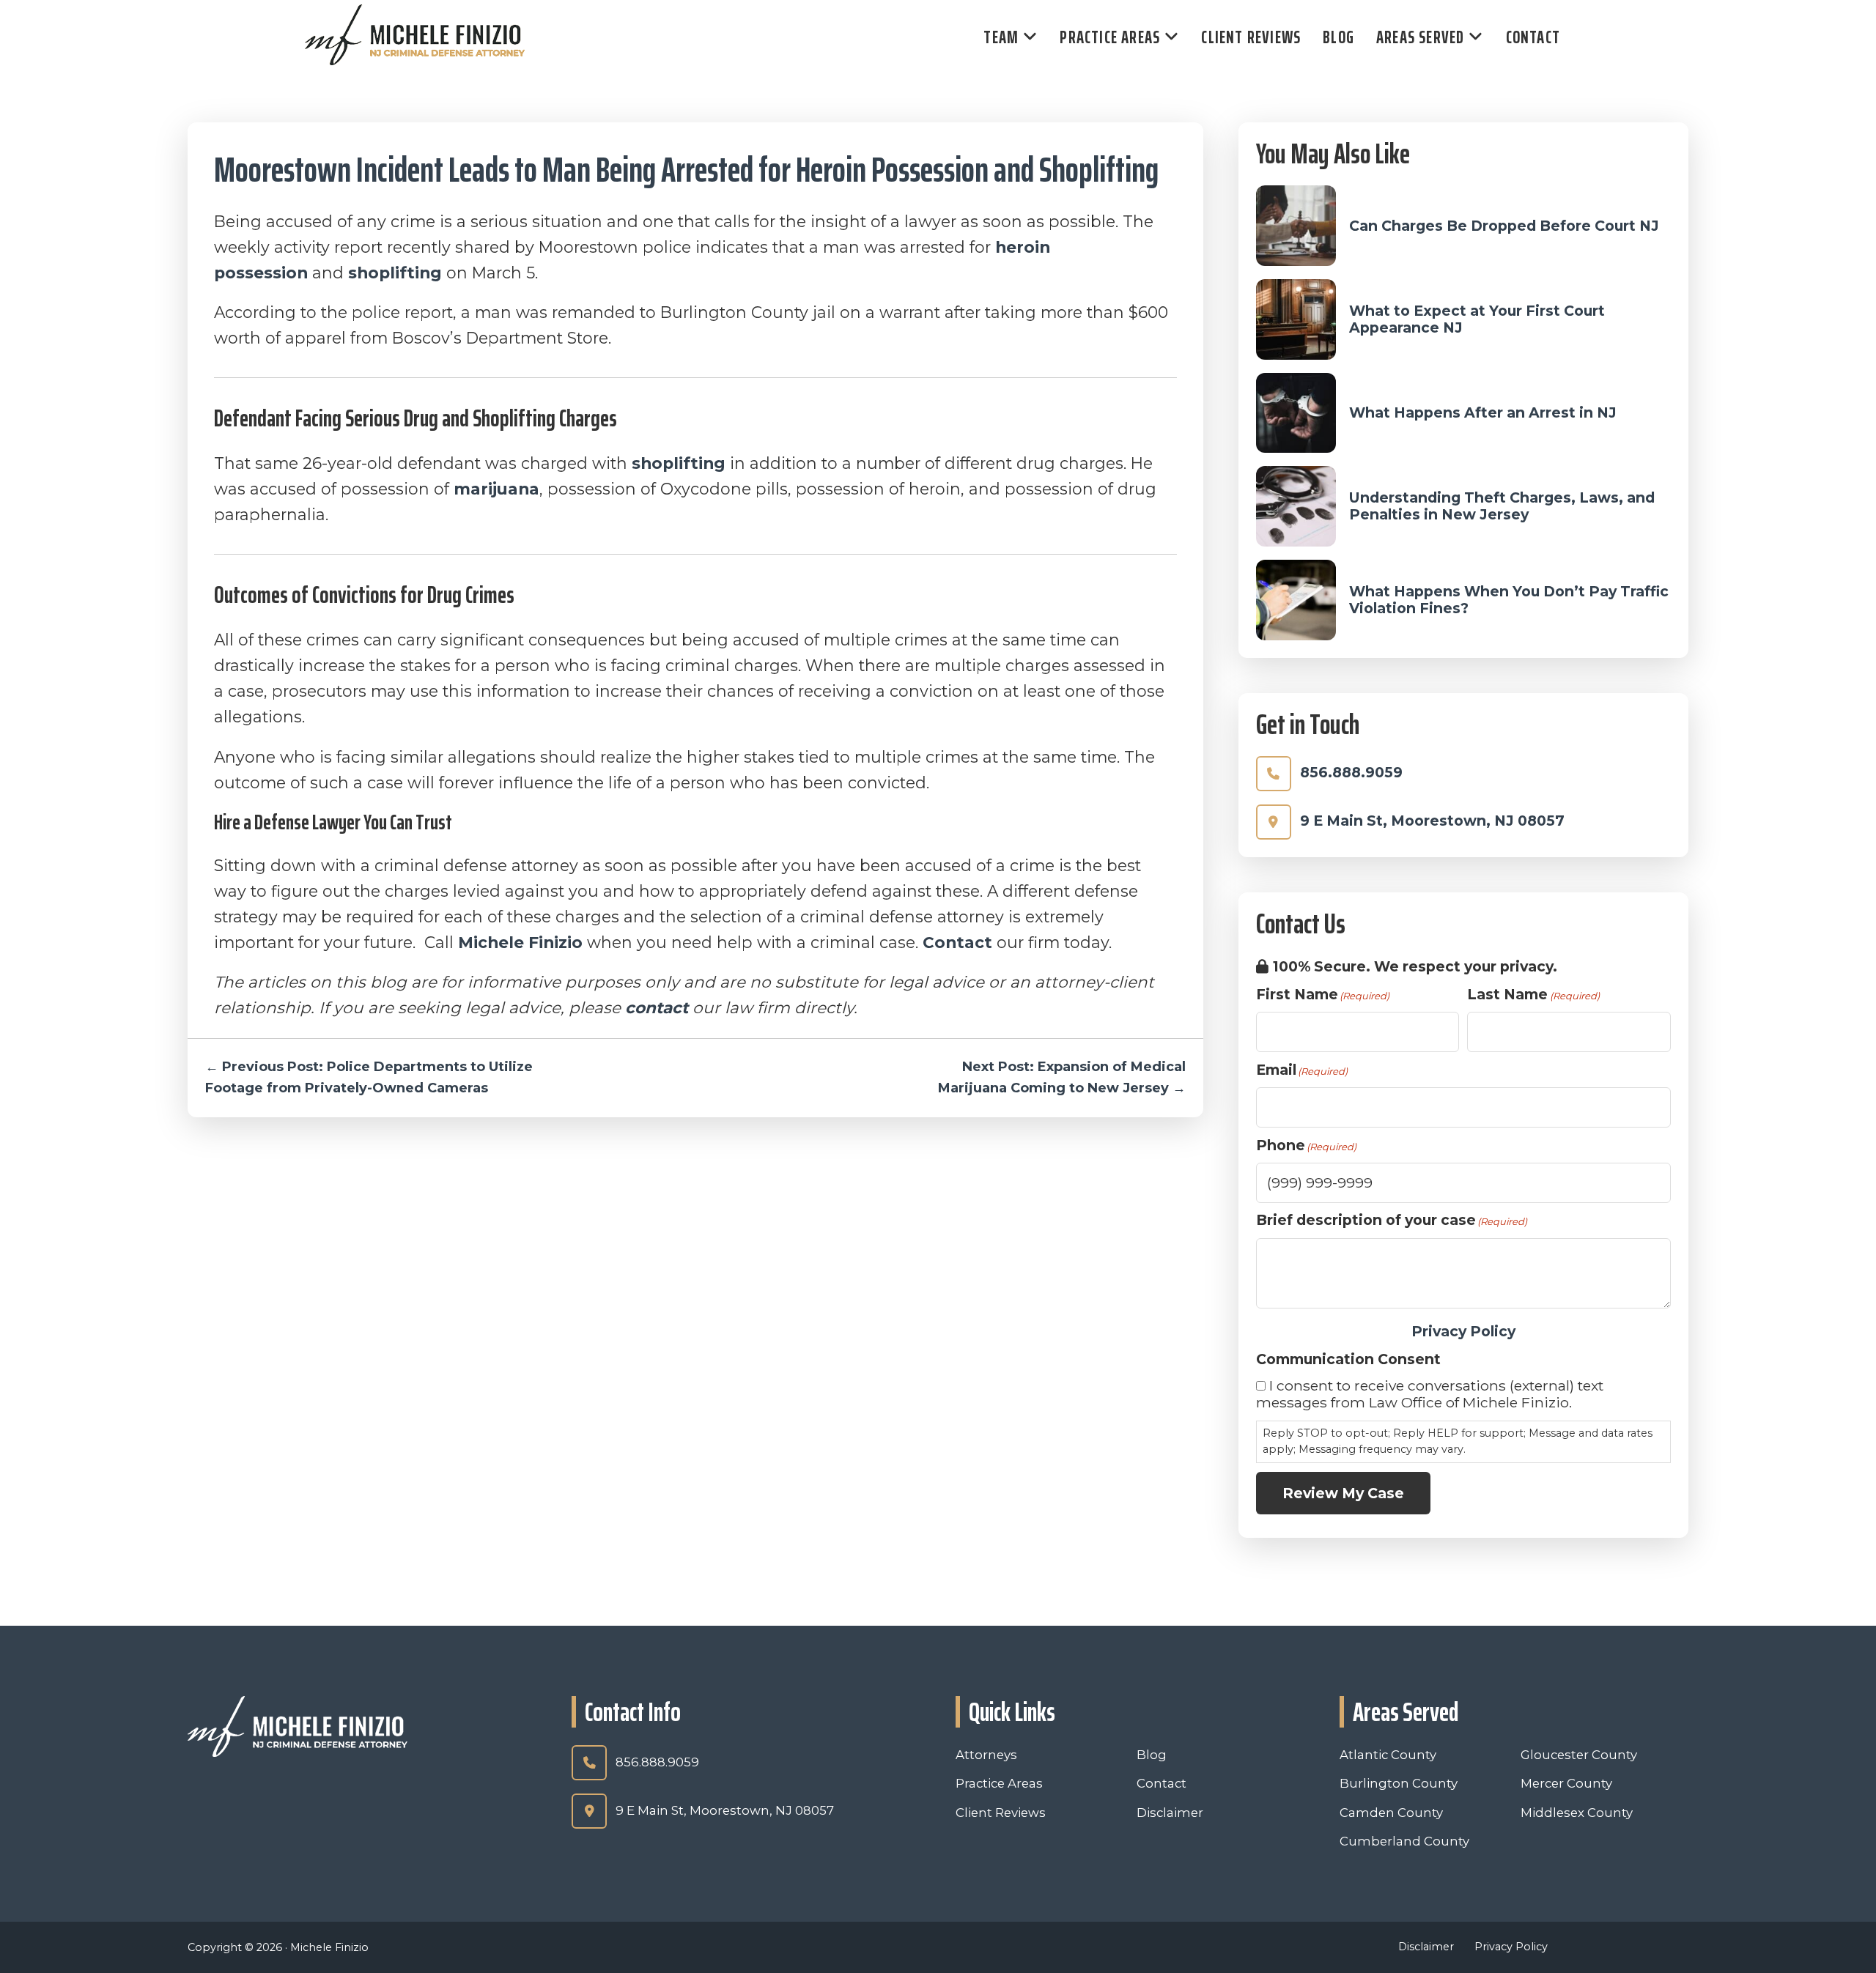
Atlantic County (1388, 1755)
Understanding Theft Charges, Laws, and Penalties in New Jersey (1502, 506)
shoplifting (395, 273)
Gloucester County (1579, 1755)
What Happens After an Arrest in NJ (1483, 412)
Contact (1533, 37)
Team (1001, 37)
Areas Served (1420, 37)
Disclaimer (1170, 1813)
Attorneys (986, 1755)
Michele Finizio (520, 942)
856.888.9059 (1351, 772)
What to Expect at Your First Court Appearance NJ (1477, 319)
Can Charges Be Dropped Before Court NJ (1504, 226)
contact (657, 1007)
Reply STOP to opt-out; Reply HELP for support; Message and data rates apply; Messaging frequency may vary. (1458, 1441)
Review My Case (1343, 1493)
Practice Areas (1110, 37)
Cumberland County (1404, 1841)
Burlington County (1399, 1783)
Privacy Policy (1463, 1331)
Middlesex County (1577, 1813)
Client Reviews (1251, 37)
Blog (1338, 37)
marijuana (496, 489)
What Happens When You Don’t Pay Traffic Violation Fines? (1509, 600)
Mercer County (1566, 1783)
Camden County (1391, 1813)
